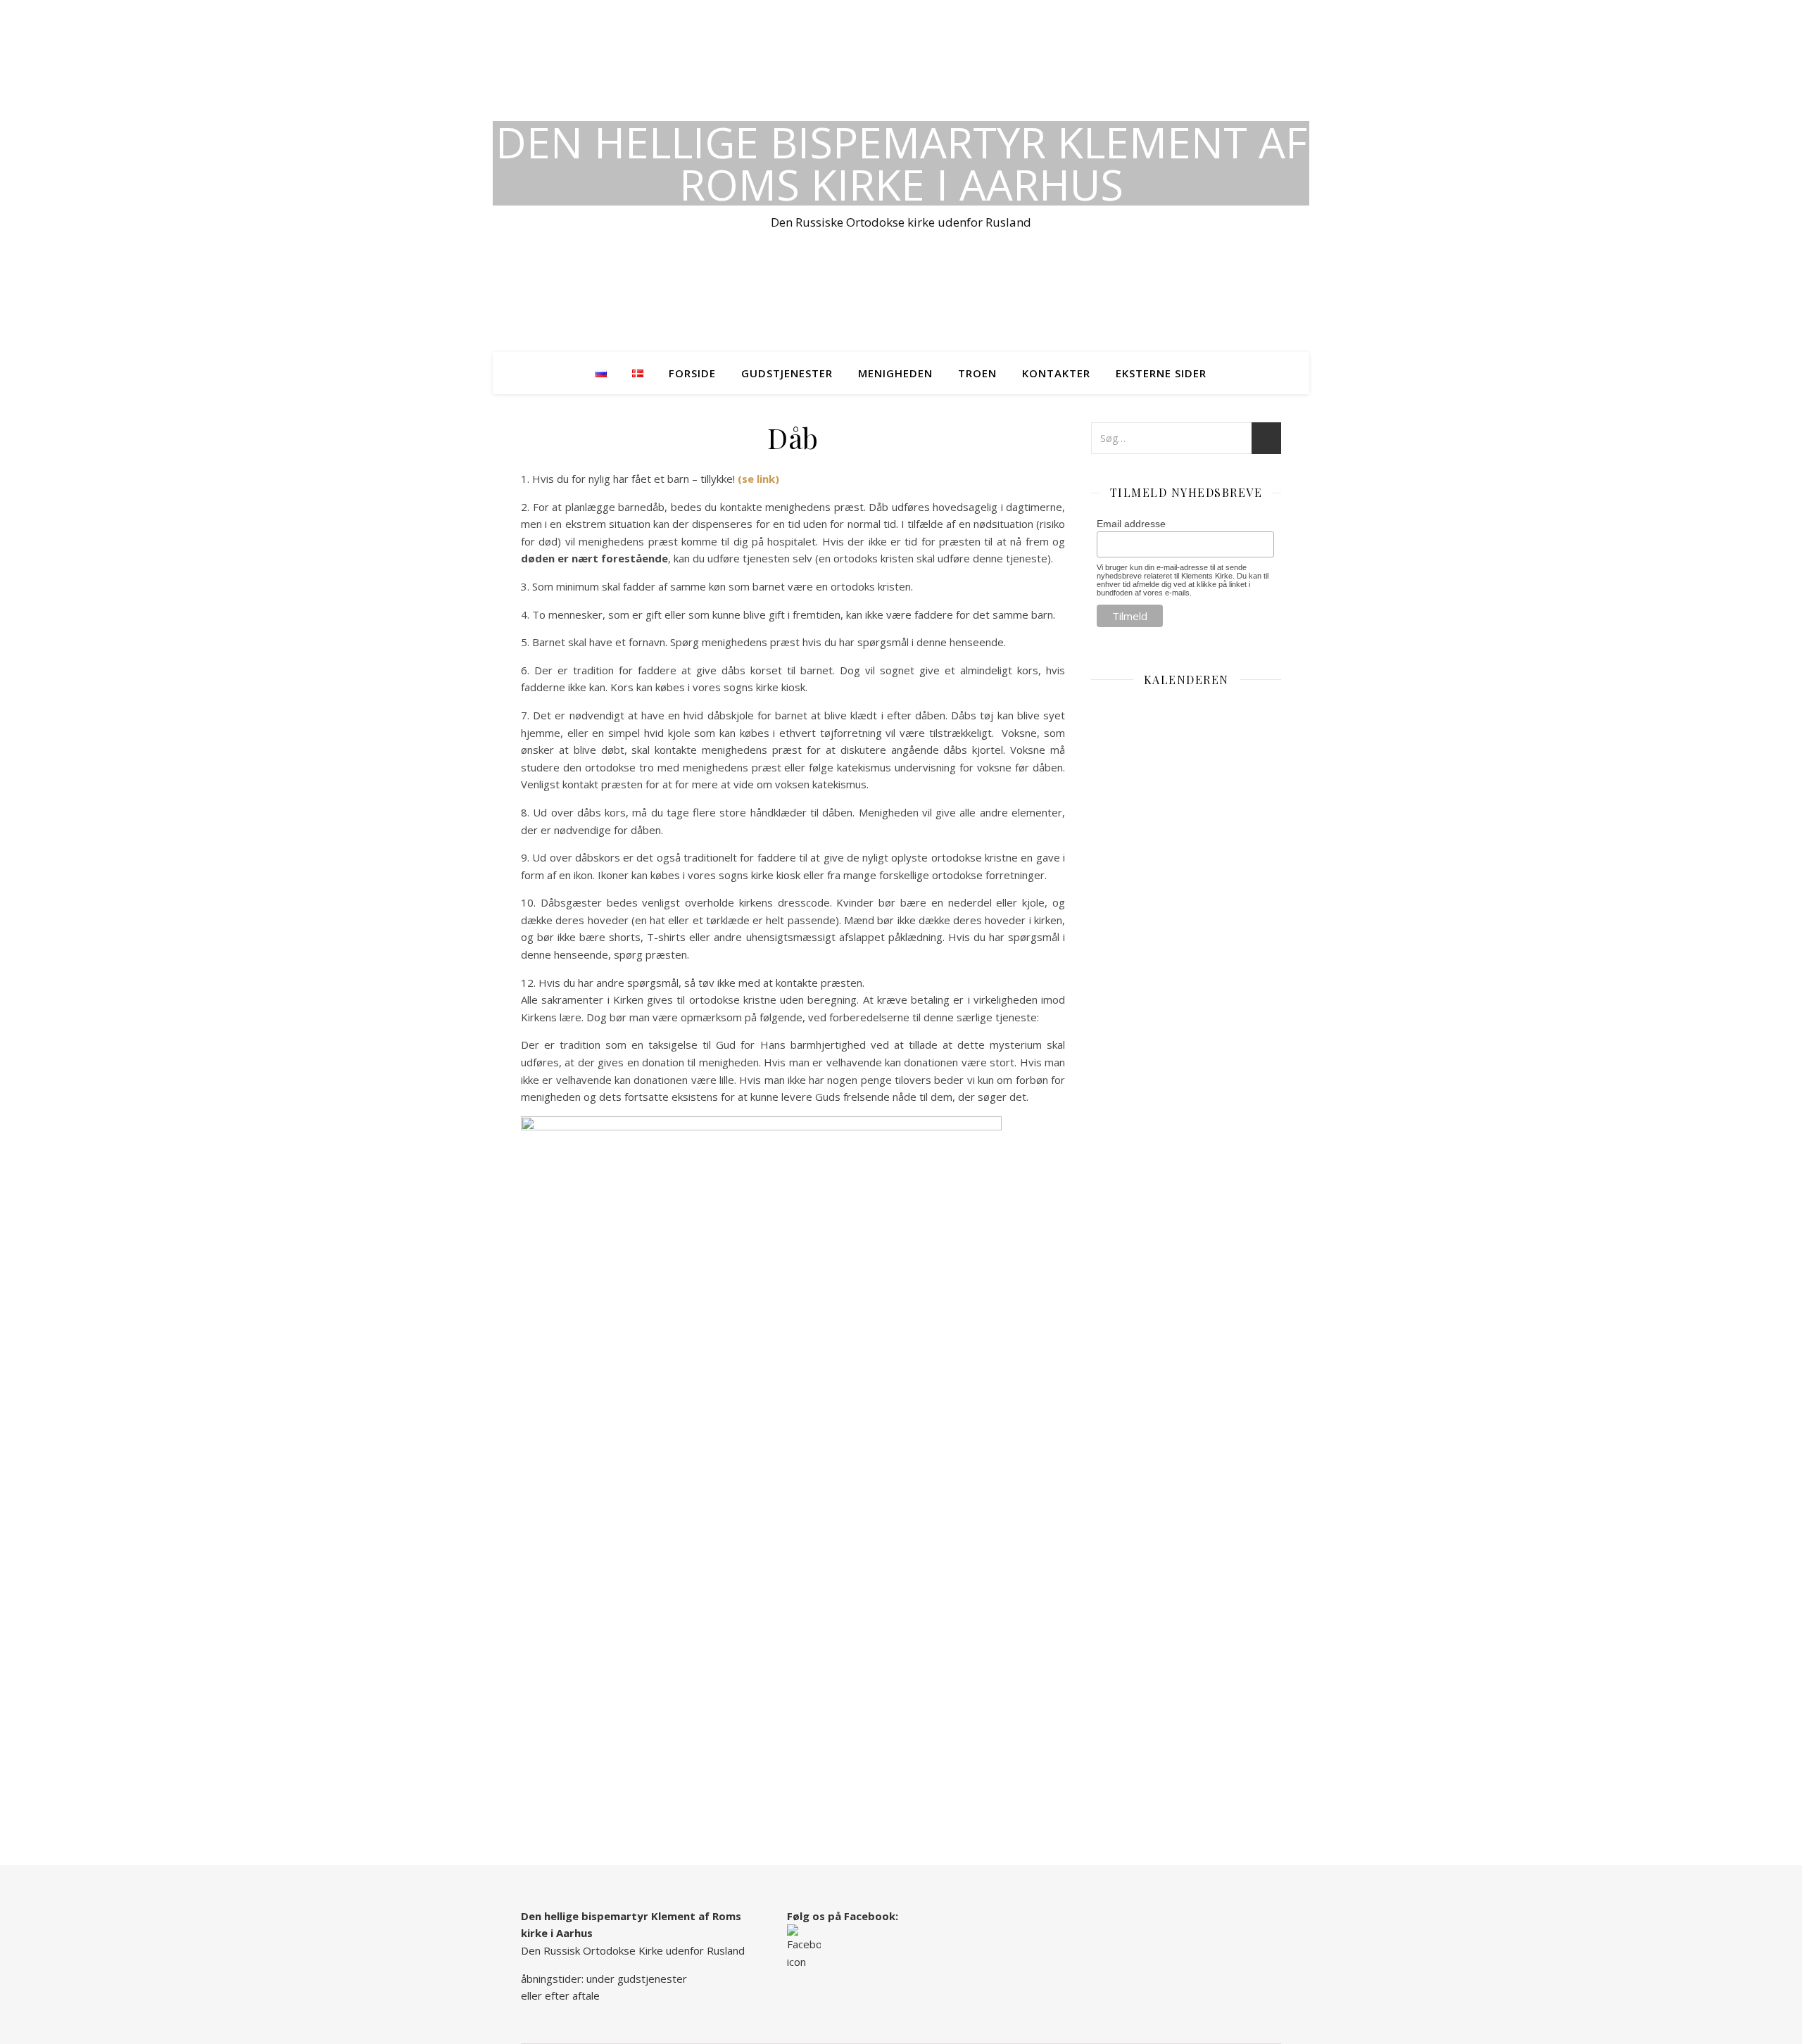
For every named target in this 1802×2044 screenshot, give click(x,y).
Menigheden (895, 373)
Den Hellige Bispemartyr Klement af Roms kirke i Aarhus (901, 163)
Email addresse (1131, 524)
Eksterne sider (1161, 373)
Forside (692, 373)
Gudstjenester (787, 373)
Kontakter (1056, 373)
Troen (977, 373)
